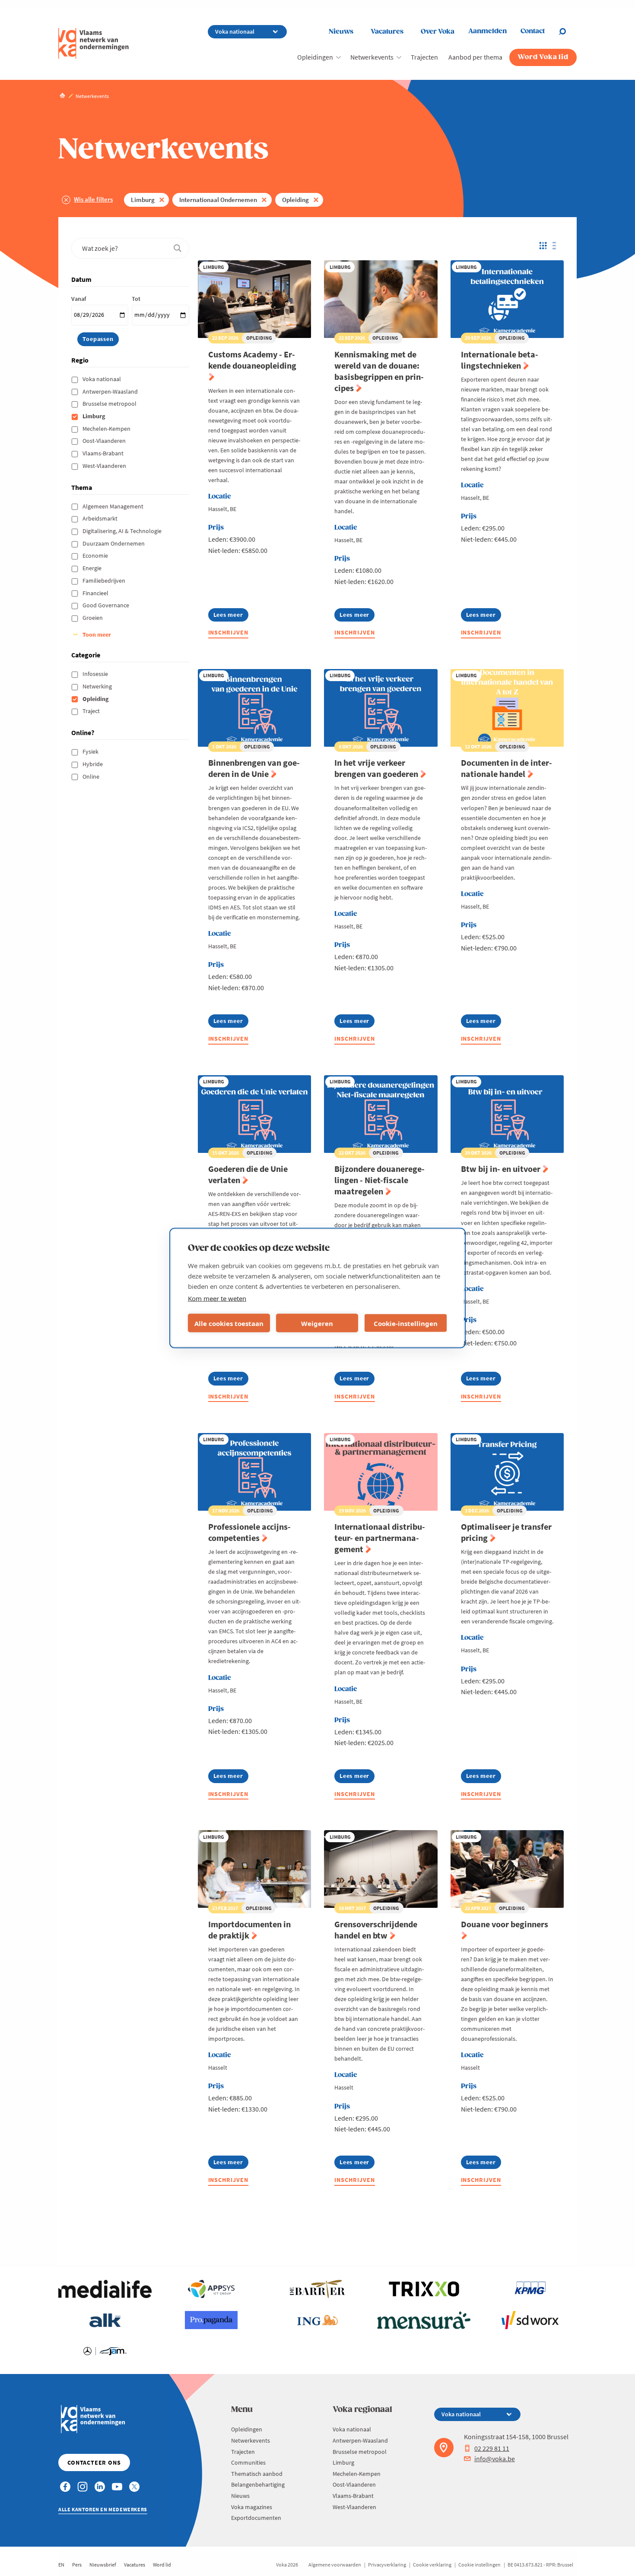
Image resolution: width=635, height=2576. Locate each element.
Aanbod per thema (475, 57)
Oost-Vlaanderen (105, 441)
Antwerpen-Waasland (111, 391)
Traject (92, 711)
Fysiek (91, 751)
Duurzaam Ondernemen (114, 543)
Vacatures (387, 32)
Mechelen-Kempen (107, 429)
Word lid (162, 2565)
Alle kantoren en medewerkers (103, 2509)
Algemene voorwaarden (335, 2565)
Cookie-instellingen (406, 1323)
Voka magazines (252, 2507)
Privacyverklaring (387, 2565)
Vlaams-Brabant (104, 453)
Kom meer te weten (217, 1298)
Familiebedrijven (105, 581)
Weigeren (317, 1323)
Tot (136, 299)
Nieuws (341, 32)
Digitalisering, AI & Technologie (123, 531)
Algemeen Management (114, 506)
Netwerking (98, 686)
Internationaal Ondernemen (218, 200)
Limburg (143, 200)
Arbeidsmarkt (101, 518)
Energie (93, 568)
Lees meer (231, 616)
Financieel (96, 593)
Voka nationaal (102, 379)
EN (61, 2565)
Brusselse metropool (110, 404)
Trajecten (424, 57)
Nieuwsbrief (103, 2565)
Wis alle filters (93, 199)
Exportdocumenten (256, 2518)
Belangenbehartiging (258, 2484)
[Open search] (568, 32)
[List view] (557, 246)
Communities (248, 2462)
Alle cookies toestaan (229, 1323)
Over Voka (438, 32)
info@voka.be (495, 2459)
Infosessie (96, 674)
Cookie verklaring (432, 2565)
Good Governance (106, 605)
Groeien (93, 618)
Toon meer (97, 635)
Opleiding (295, 200)
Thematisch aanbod (257, 2474)
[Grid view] (542, 246)
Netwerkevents (372, 57)
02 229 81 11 (492, 2448)
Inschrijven (229, 632)
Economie (96, 556)
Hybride (93, 764)
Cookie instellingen (479, 2565)
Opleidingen (315, 57)
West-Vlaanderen (105, 466)
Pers (77, 2565)
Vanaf (79, 299)
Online (92, 777)
